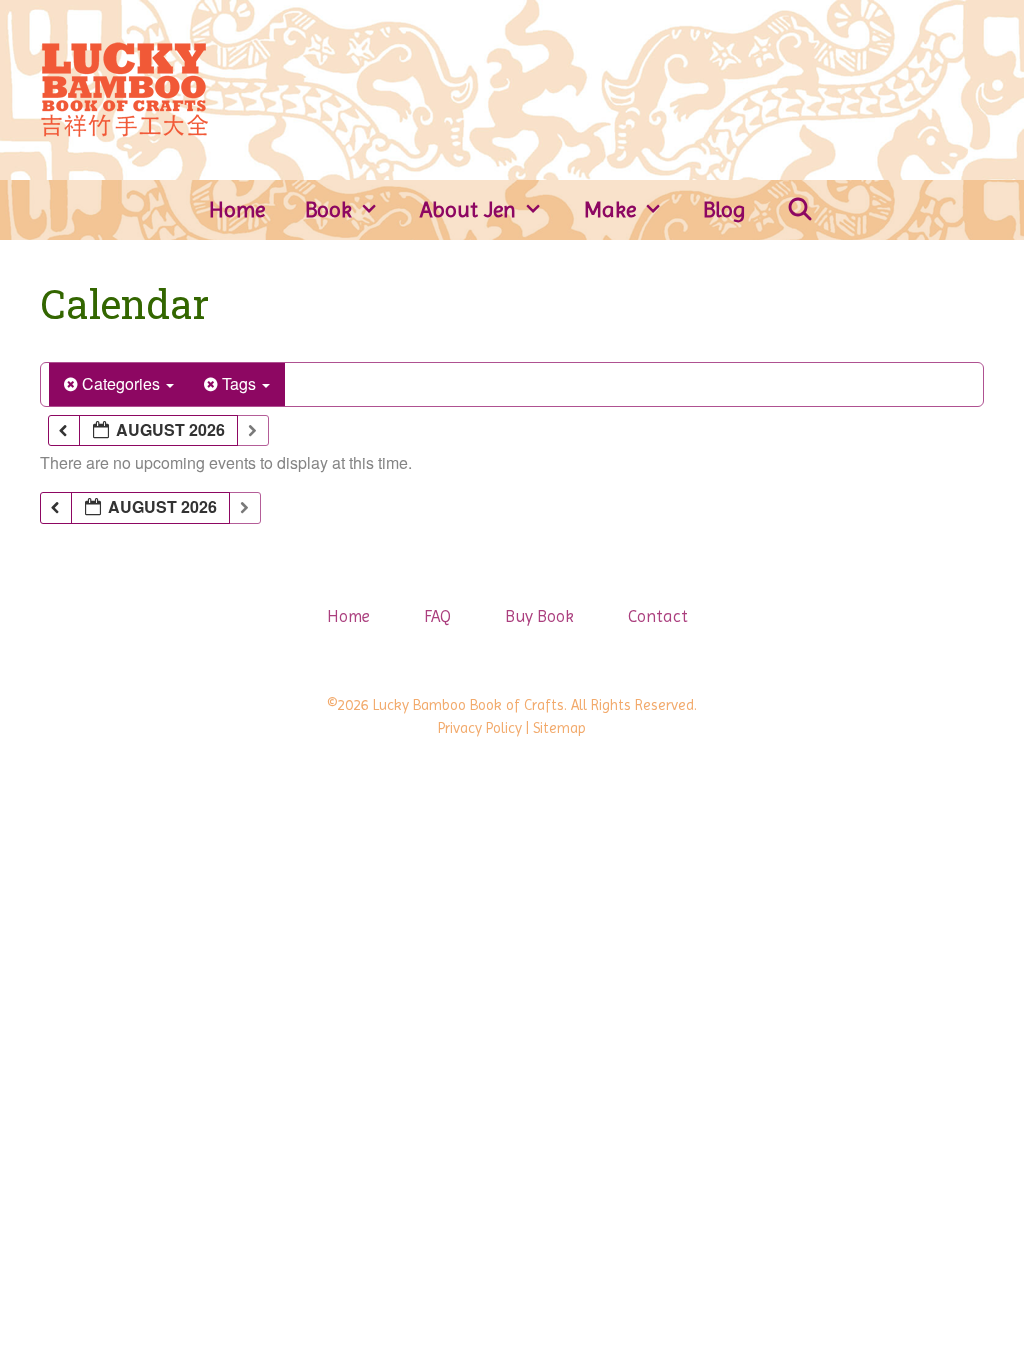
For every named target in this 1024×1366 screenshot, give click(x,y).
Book (328, 209)
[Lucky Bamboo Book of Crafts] (124, 88)
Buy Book (539, 616)
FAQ (437, 616)
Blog (724, 209)
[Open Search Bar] (800, 210)
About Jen (468, 209)
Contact (658, 616)
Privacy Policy (480, 728)
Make (610, 209)
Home (237, 209)
